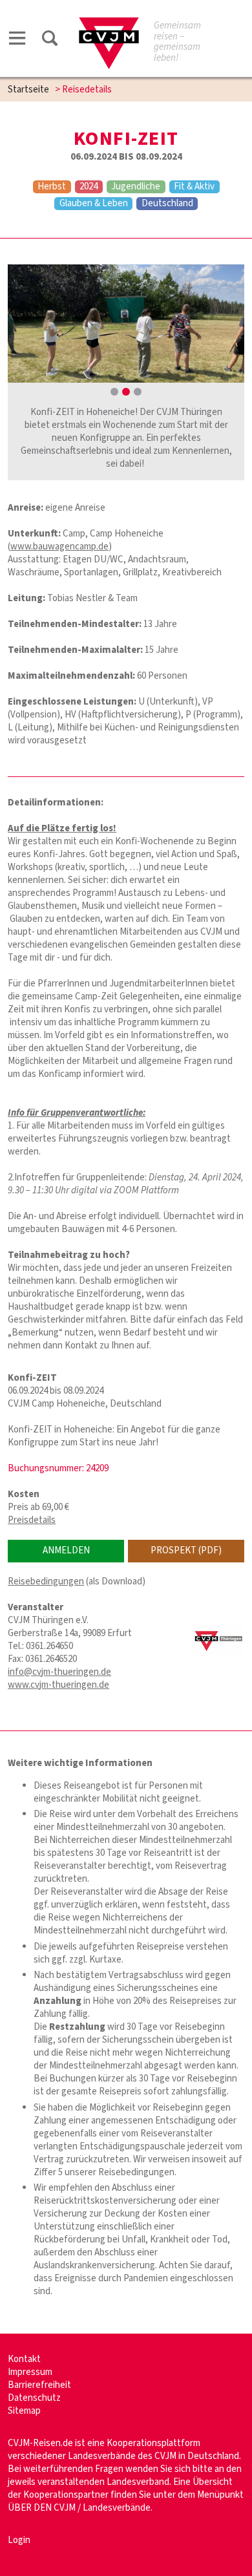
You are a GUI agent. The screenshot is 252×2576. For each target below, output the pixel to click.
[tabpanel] (126, 324)
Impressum (30, 2372)
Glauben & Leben (94, 204)
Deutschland (167, 204)
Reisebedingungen (46, 1581)
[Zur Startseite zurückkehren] (109, 24)
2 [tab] (126, 392)
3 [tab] (138, 392)
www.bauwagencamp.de (59, 547)
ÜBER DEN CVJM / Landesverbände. (80, 2508)
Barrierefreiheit (39, 2385)
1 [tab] (114, 392)
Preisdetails (32, 1520)
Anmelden (66, 1550)
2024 (89, 187)
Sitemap (24, 2411)
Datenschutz (34, 2398)
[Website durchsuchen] (50, 40)
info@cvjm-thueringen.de (59, 1672)
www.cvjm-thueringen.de (58, 1685)
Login (19, 2540)
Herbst (52, 187)
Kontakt (24, 2359)
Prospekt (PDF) (186, 1550)
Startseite (28, 90)
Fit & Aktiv (194, 187)
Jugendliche (136, 187)
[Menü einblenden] (17, 40)
